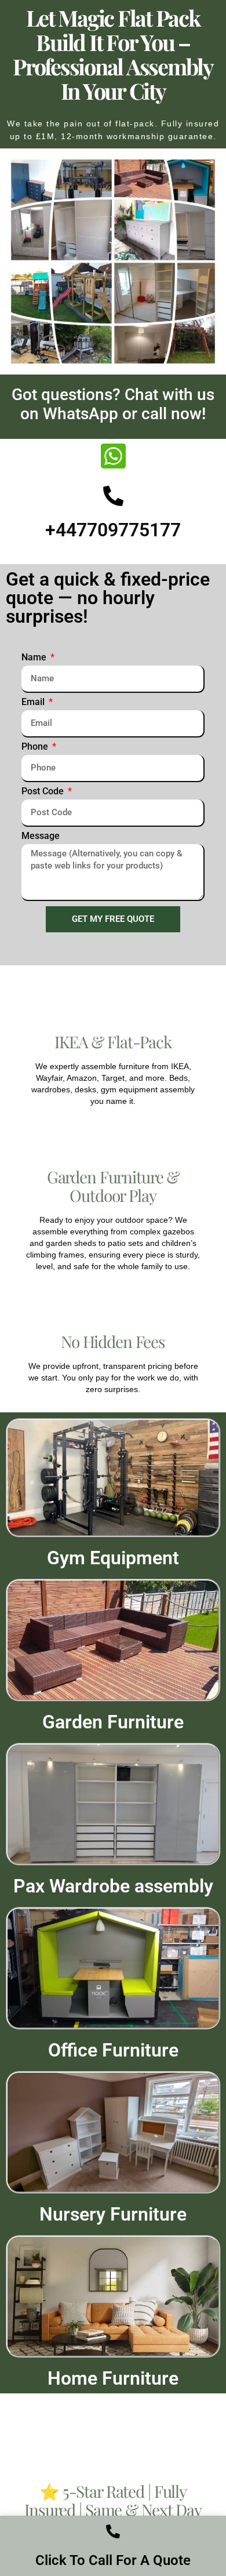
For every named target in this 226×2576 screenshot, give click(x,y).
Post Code (44, 792)
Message (41, 836)
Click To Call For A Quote (113, 2560)
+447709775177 (113, 530)
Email (34, 702)
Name (35, 658)
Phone (36, 747)
